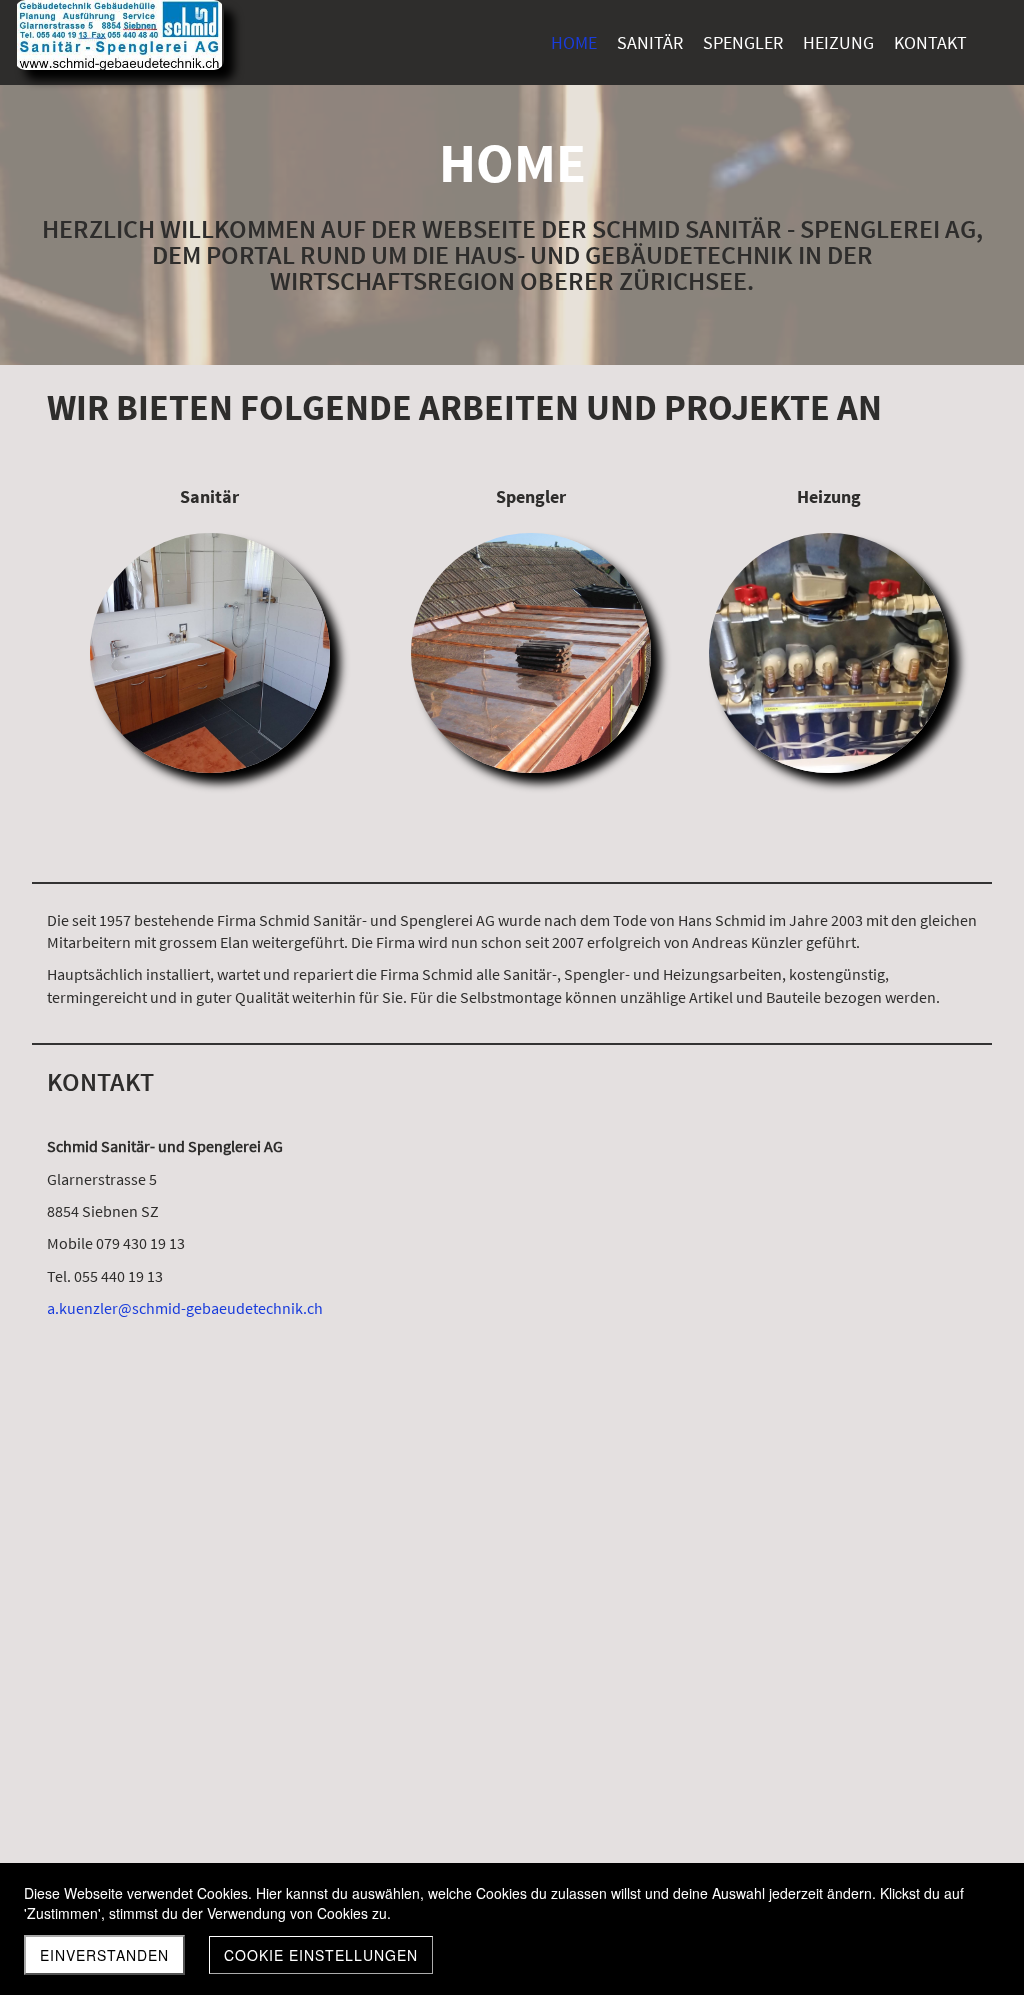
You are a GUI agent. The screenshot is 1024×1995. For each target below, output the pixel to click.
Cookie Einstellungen (321, 1955)
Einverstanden (104, 1955)
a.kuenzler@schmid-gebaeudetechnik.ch (185, 1308)
